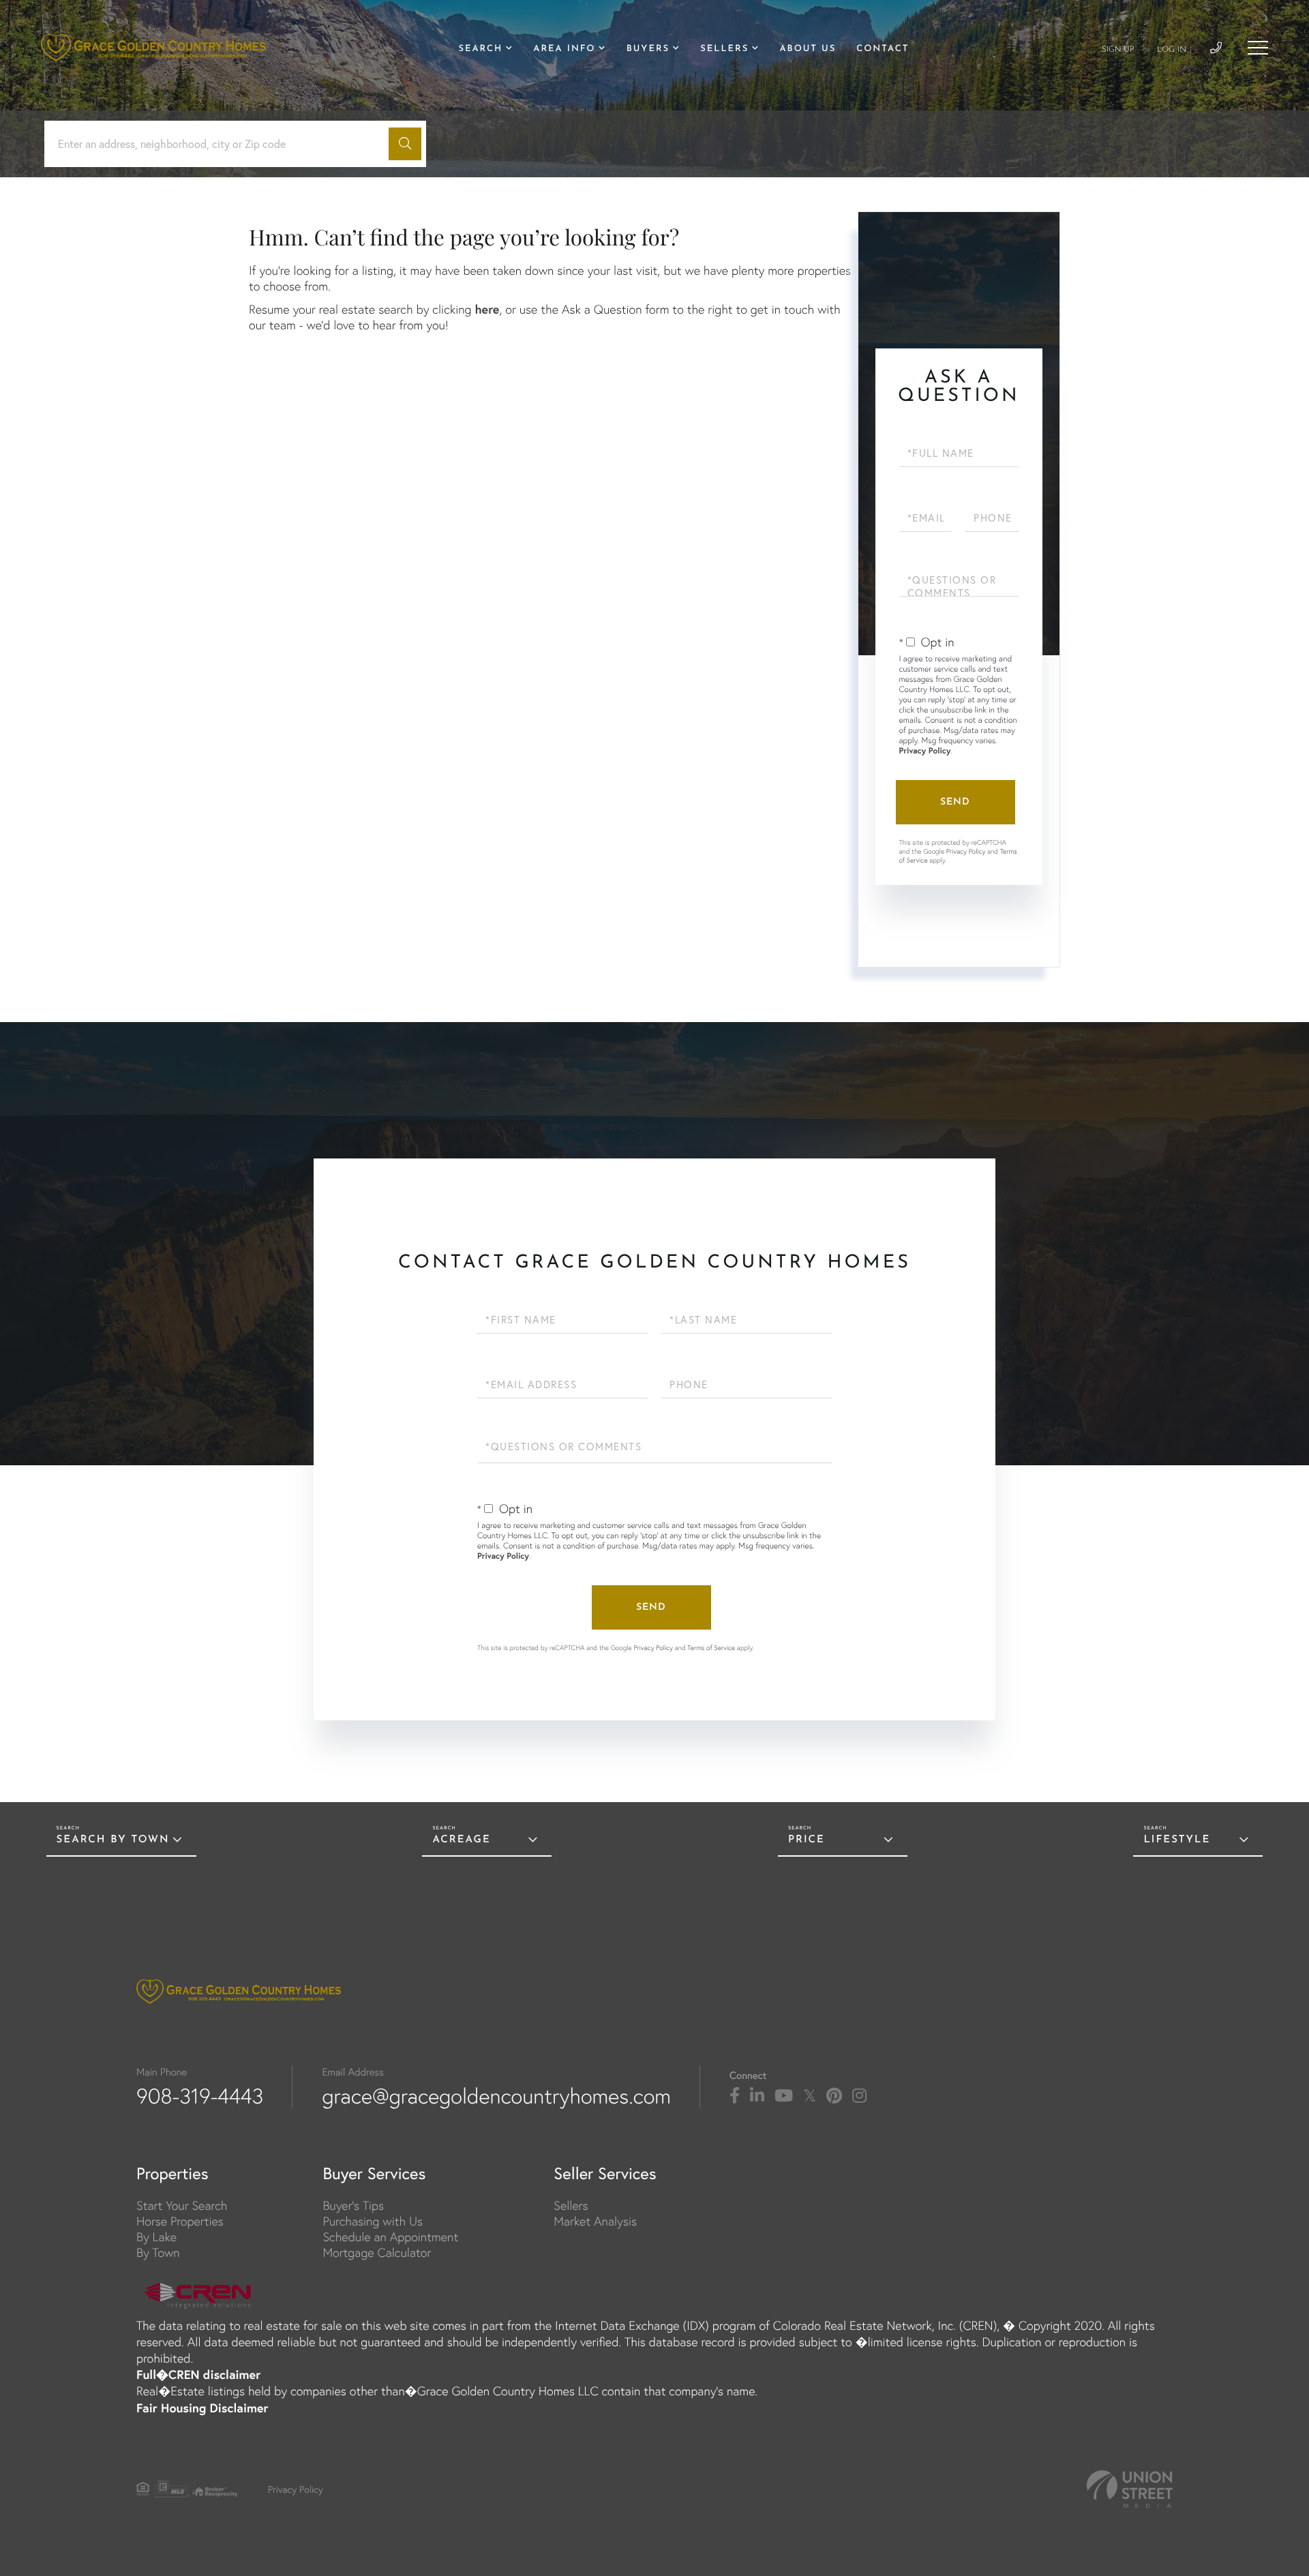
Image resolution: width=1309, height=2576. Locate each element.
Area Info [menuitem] (564, 49)
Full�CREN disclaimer (198, 2374)
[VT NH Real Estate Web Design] (1130, 2489)
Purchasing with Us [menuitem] (373, 2221)
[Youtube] (784, 2096)
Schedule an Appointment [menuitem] (390, 2237)
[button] (405, 144)
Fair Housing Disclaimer (202, 2408)
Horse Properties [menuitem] (180, 2221)
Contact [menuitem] (883, 49)
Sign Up (1118, 50)
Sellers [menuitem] (724, 49)
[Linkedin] (757, 2096)
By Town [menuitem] (158, 2252)
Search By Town (113, 1840)
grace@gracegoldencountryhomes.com (496, 2096)
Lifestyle (1177, 1840)
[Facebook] (735, 2096)
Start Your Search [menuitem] (182, 2205)
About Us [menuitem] (808, 49)
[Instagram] (859, 2096)
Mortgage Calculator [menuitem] (377, 2252)
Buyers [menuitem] (648, 49)
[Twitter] (810, 2096)
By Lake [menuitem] (156, 2237)
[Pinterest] (834, 2096)
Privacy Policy (925, 751)
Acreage (461, 1840)
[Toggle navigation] (1258, 48)
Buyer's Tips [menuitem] (353, 2205)
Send (955, 802)
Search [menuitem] (480, 49)
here (487, 309)
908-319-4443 (200, 2096)
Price (807, 1840)
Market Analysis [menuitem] (595, 2221)
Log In (1172, 50)
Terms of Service (711, 1648)
